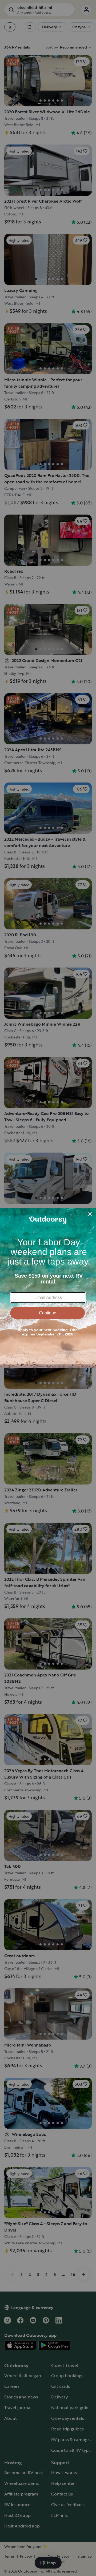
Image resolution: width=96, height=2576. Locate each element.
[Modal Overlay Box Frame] (48, 1288)
